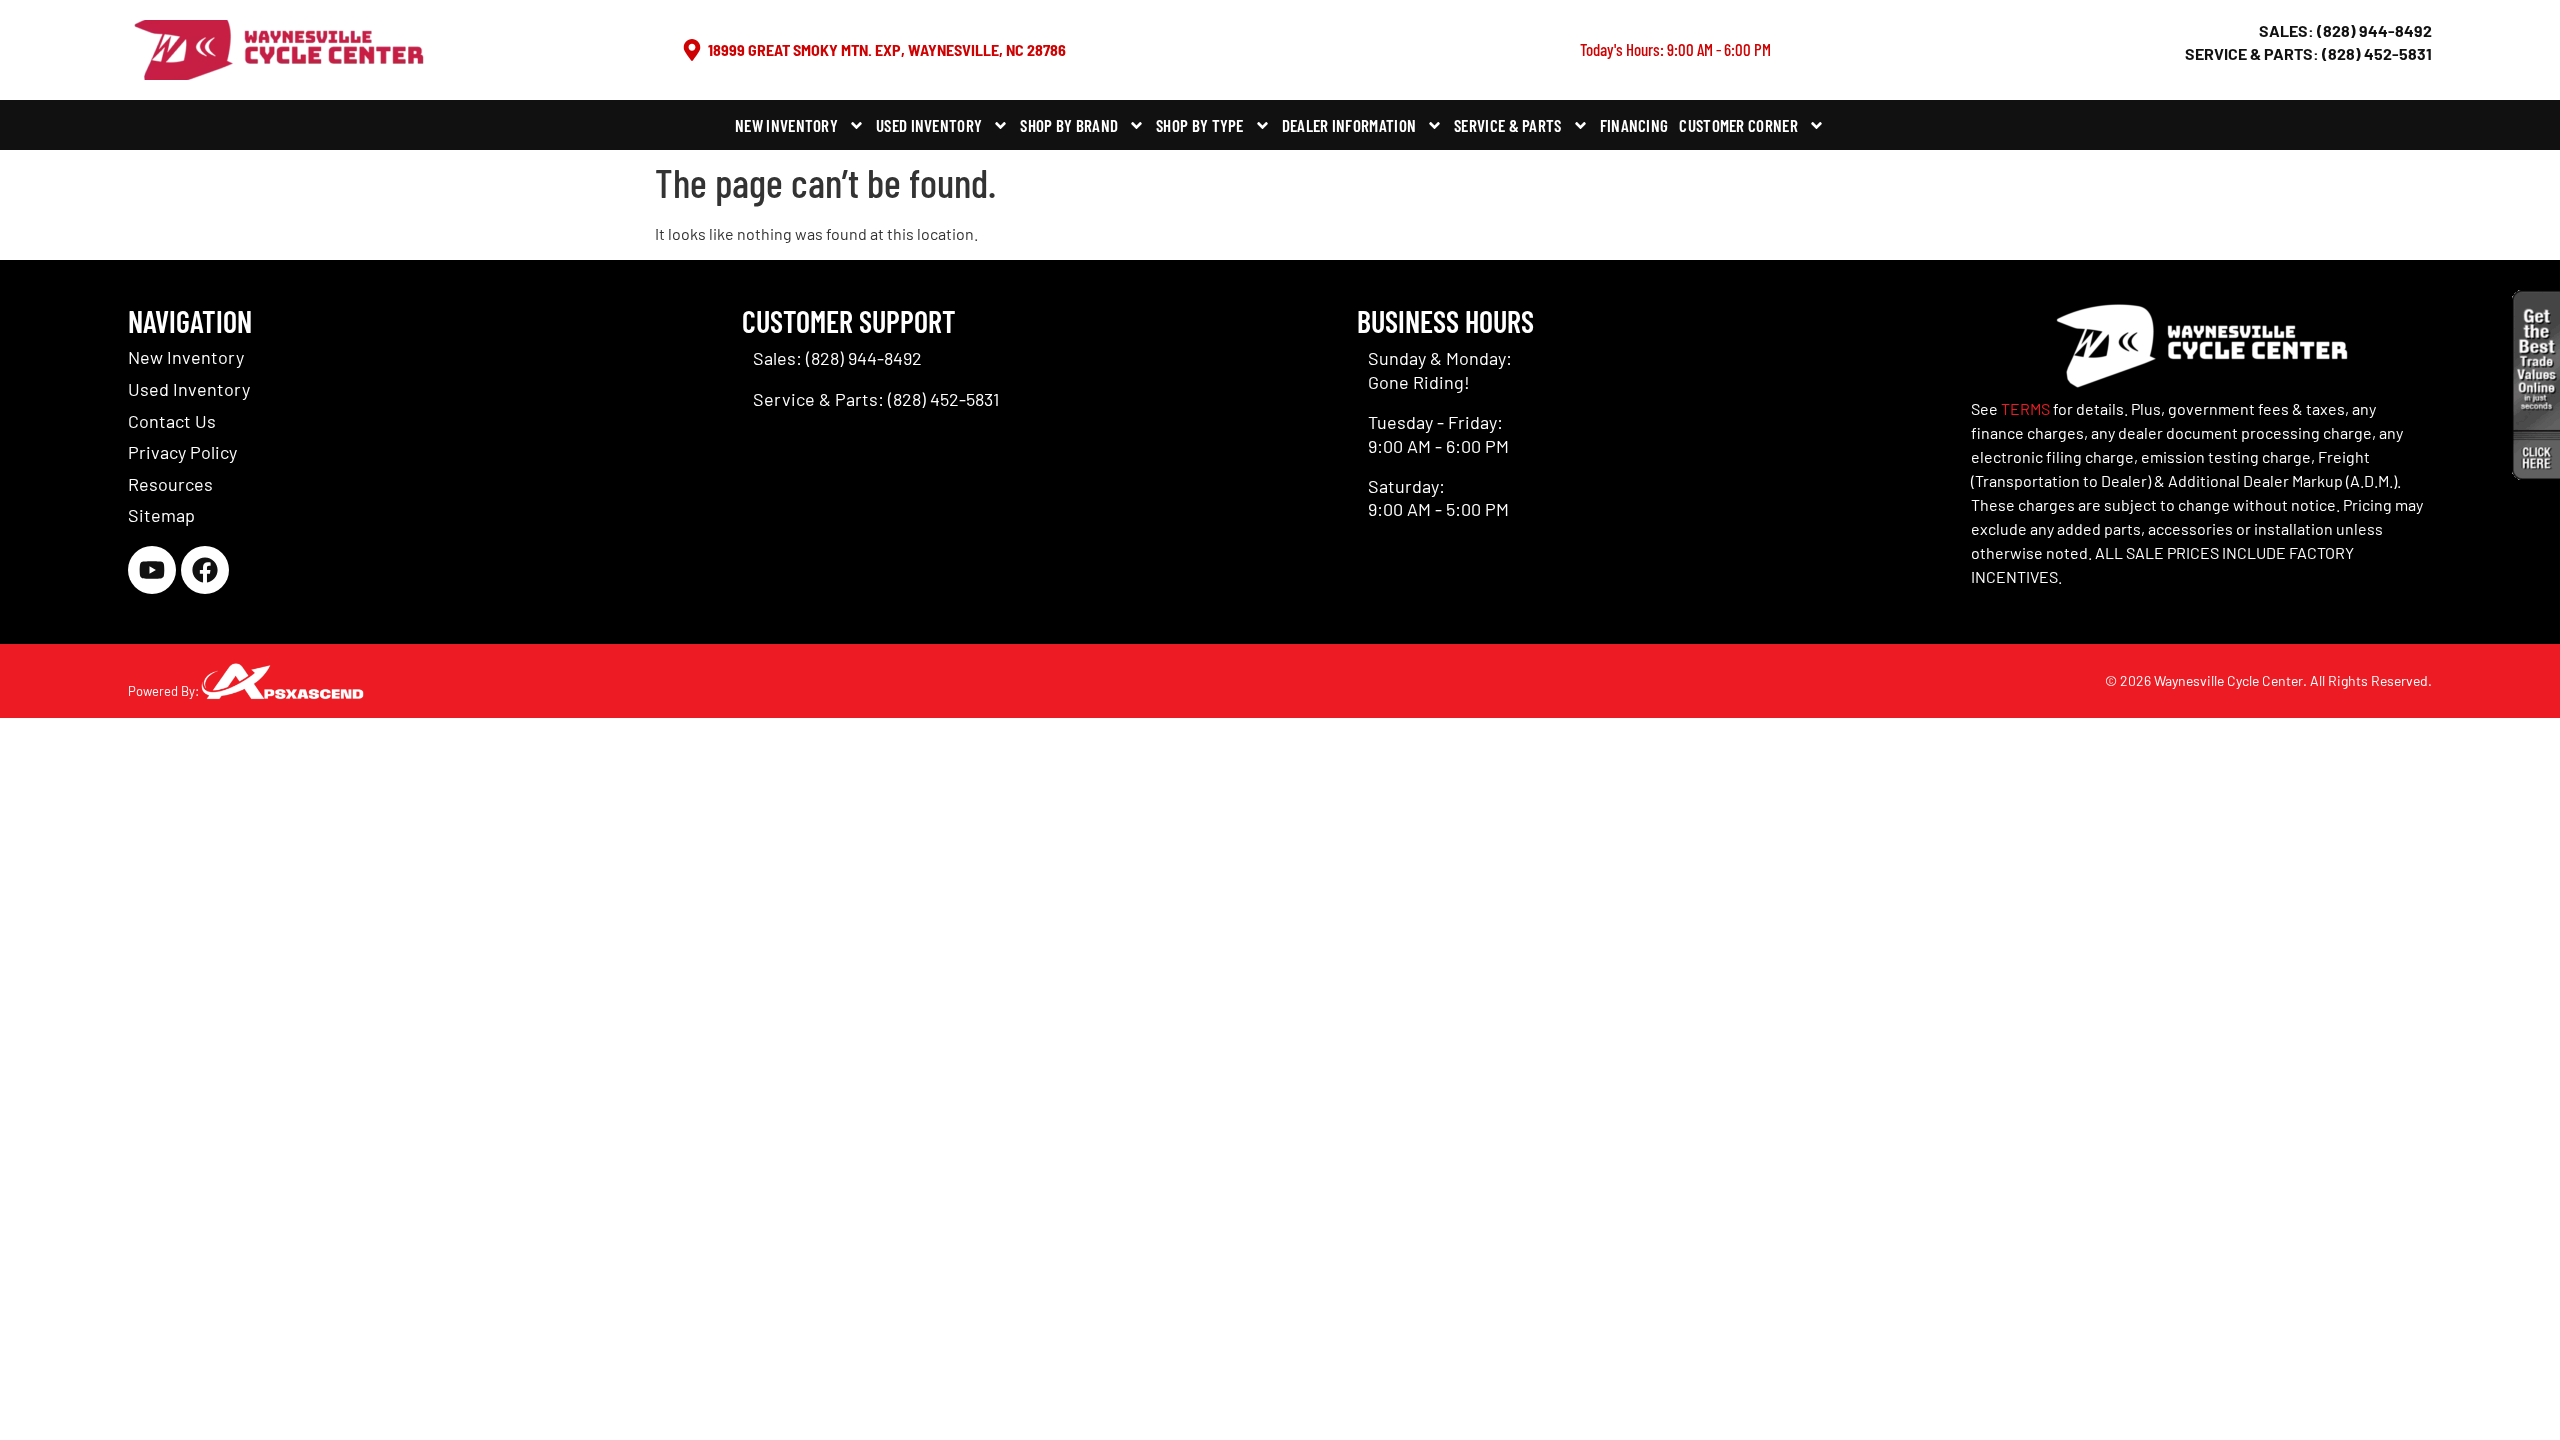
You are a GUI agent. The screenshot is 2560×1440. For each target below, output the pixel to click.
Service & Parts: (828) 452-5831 (2308, 53)
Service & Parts (1508, 125)
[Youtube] (152, 570)
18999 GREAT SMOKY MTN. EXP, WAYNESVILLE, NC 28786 (887, 49)
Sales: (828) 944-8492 (2345, 30)
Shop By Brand (1069, 125)
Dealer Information (1349, 125)
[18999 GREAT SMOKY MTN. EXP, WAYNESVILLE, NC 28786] (692, 50)
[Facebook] (205, 570)
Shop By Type (1200, 125)
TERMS (2025, 408)
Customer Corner (1738, 125)
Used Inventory (929, 125)
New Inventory (786, 125)
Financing (1634, 125)
